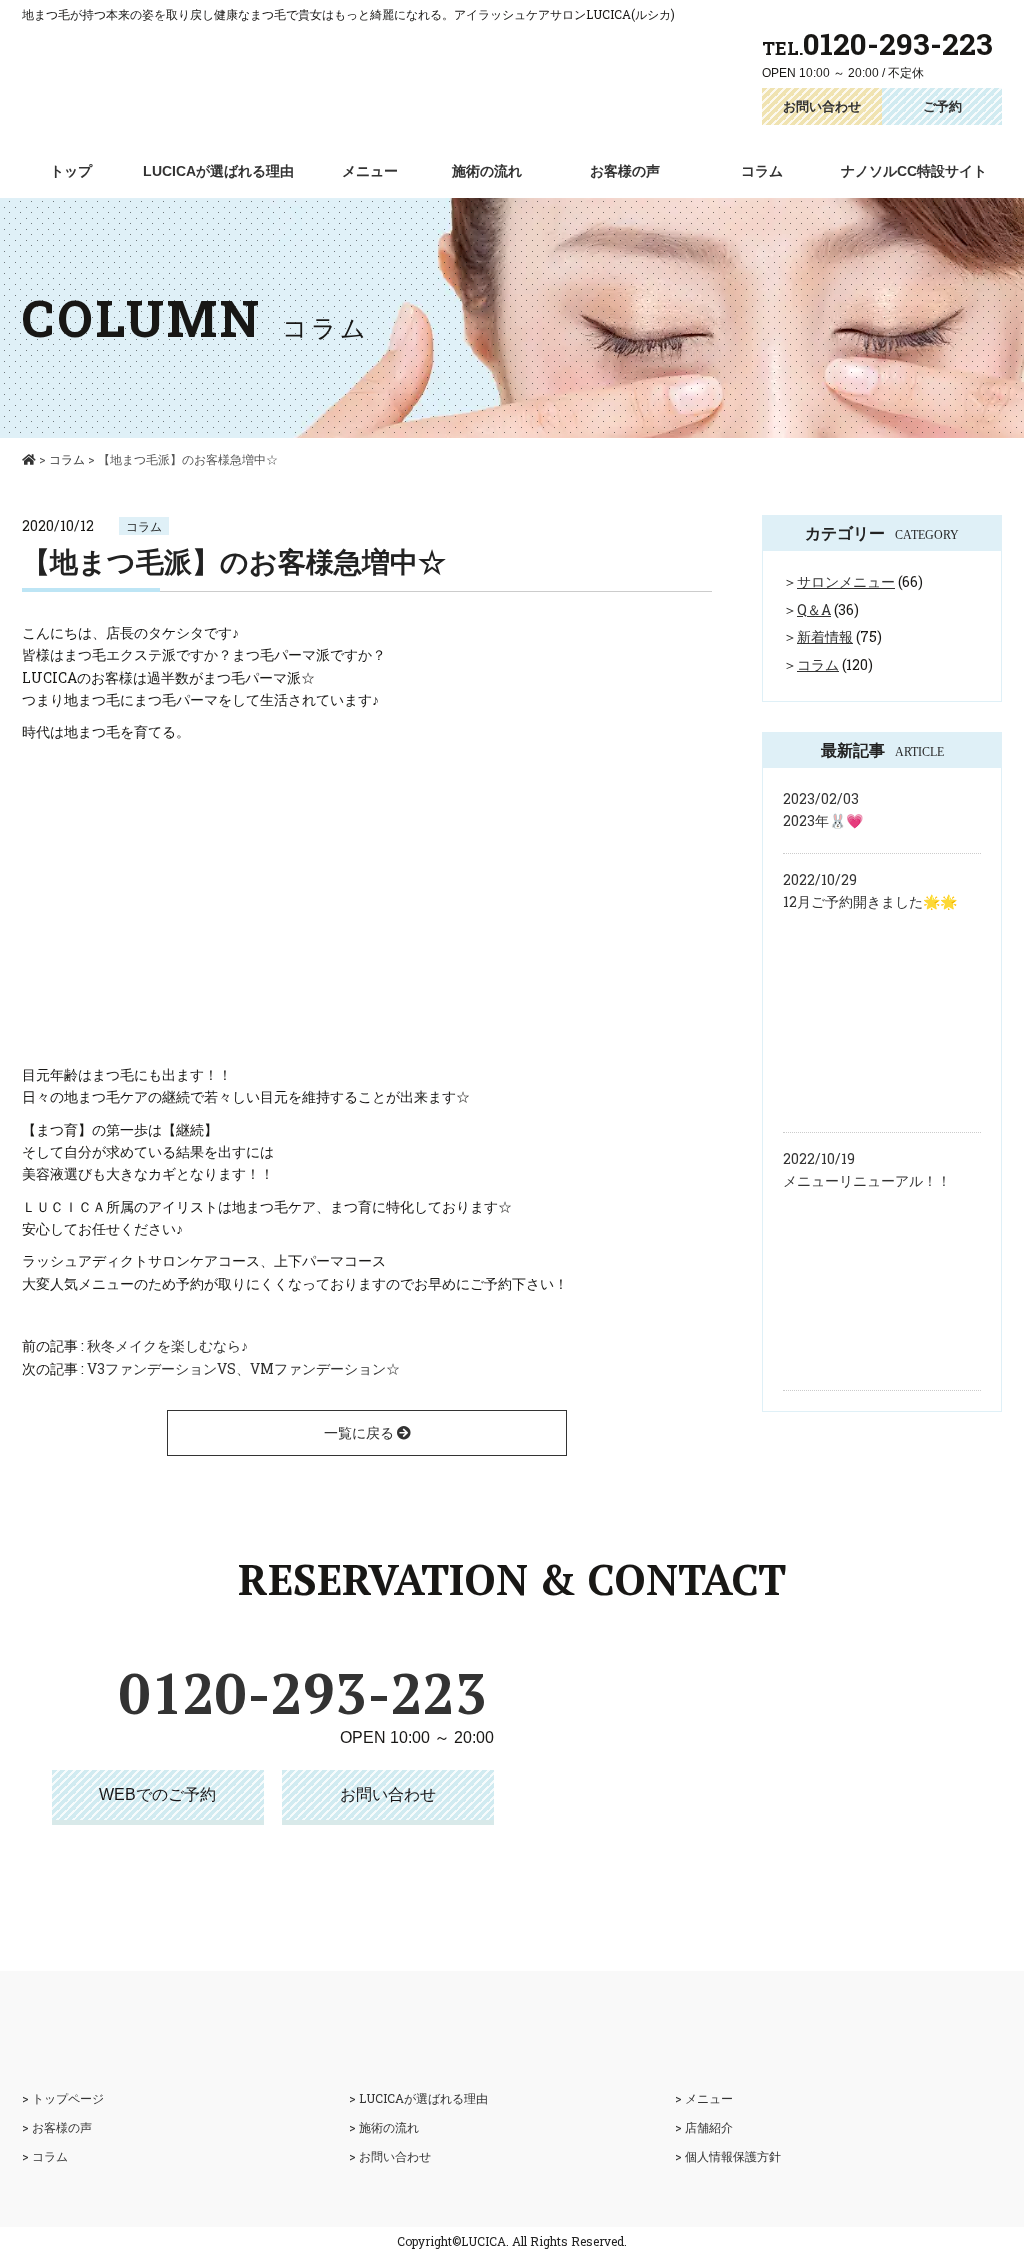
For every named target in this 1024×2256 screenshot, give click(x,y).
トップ (71, 171)
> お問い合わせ (390, 2156)
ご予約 (942, 106)
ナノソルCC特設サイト (914, 171)
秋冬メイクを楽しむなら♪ (167, 1345)
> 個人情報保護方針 (728, 2156)
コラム (762, 171)
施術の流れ (487, 171)
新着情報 (825, 636)
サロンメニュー (846, 581)
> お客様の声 (57, 2127)
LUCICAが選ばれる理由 (218, 171)
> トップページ (63, 2098)
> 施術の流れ (384, 2127)
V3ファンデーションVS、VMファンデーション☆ (243, 1368)
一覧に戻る (360, 1432)
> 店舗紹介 (704, 2127)
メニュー (370, 171)
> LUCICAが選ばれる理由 (418, 2098)
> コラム (45, 2156)
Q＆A (814, 609)
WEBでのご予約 (157, 1794)
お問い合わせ (822, 106)
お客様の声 (625, 171)
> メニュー (704, 2098)
